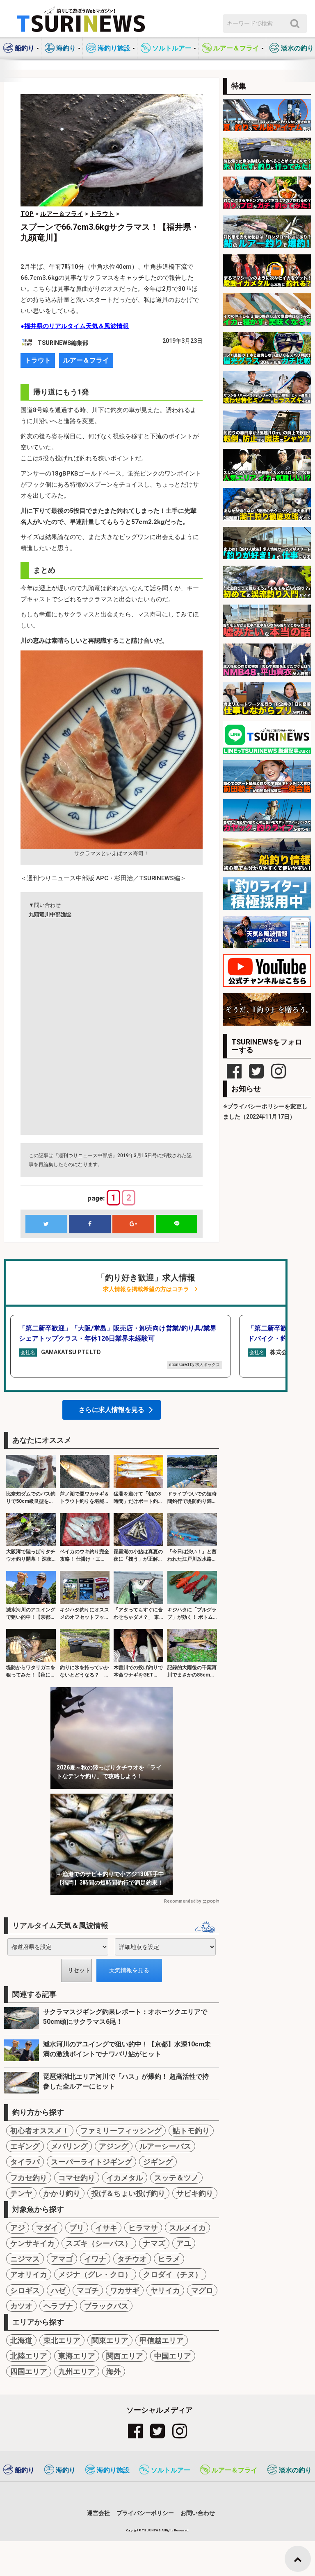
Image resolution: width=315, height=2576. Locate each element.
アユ (184, 2243)
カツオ (21, 2306)
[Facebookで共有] (90, 1224)
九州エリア (77, 2371)
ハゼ (58, 2290)
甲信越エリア (162, 2340)
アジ (18, 2228)
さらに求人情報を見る (112, 1410)
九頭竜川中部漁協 (50, 914)
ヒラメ (169, 2259)
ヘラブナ (58, 2306)
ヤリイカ (165, 2290)
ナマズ (154, 2243)
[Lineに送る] (177, 1224)
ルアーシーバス (165, 2146)
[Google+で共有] (133, 1224)
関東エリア (110, 2340)
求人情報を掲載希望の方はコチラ (146, 1289)
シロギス (25, 2290)
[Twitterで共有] (46, 1224)
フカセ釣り (29, 2178)
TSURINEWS (152, 2530)
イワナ (95, 2259)
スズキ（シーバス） (99, 2243)
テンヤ (21, 2193)
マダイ (47, 2228)
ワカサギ (125, 2290)
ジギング (158, 2162)
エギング (25, 2146)
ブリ (77, 2228)
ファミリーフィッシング (121, 2131)
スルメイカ (187, 2228)
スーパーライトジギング (91, 2162)
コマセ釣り (77, 2178)
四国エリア (29, 2371)
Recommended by (183, 1901)
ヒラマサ (143, 2228)
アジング (114, 2146)
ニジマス (25, 2259)
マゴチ (88, 2290)
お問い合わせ (198, 2513)
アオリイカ (29, 2274)
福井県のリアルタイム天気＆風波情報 (76, 326)
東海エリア (77, 2356)
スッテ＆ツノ (176, 2178)
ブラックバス (106, 2306)
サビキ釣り (195, 2193)
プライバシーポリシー (145, 2513)
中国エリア (173, 2356)
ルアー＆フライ (86, 360)
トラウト (38, 360)
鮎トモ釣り (191, 2131)
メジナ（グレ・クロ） (95, 2274)
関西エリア (125, 2356)
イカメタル (125, 2178)
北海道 (21, 2340)
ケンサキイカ (32, 2243)
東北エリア (62, 2340)
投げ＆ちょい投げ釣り (128, 2193)
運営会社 (98, 2513)
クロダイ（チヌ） (173, 2274)
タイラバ (25, 2162)
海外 (114, 2371)
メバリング (69, 2146)
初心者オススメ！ (40, 2131)
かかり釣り (62, 2193)
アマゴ (62, 2259)
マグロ (202, 2290)
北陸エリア (29, 2356)
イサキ (106, 2228)
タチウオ (132, 2259)
